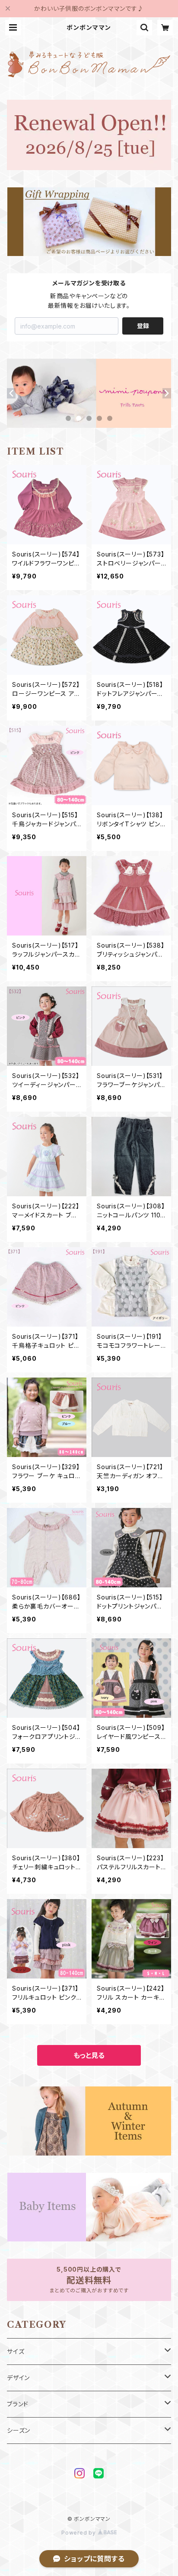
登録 (143, 326)
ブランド (18, 2404)
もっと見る (89, 2055)
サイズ (16, 2351)
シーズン (19, 2430)
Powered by (79, 2533)
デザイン (18, 2378)
